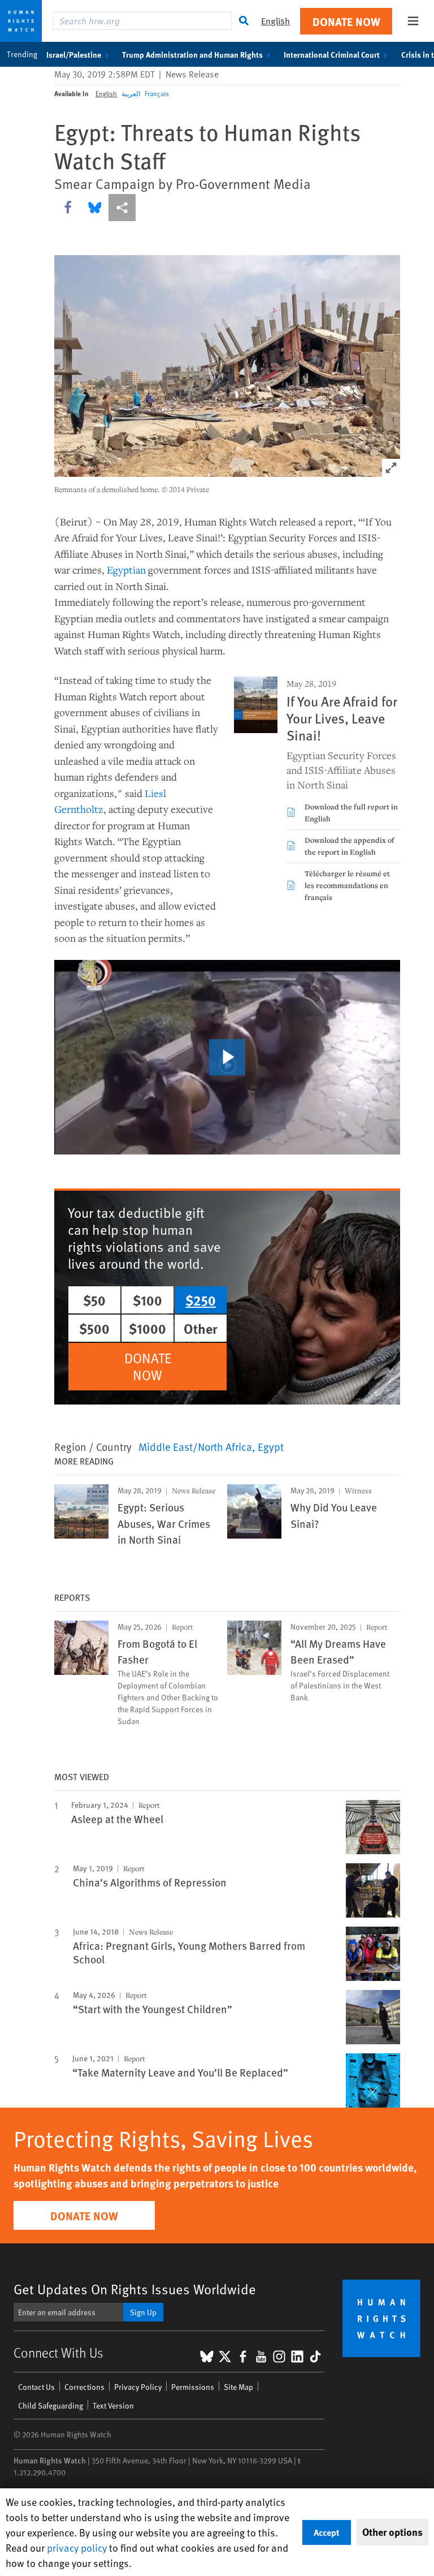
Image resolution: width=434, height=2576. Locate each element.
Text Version (113, 2405)
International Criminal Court (332, 54)
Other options (392, 2532)
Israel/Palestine (74, 54)
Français (157, 93)
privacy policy (77, 2547)
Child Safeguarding (51, 2405)
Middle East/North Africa (195, 1446)
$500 (94, 1328)
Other (201, 1328)
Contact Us (36, 2387)
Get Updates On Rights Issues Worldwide (135, 2289)
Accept (327, 2532)
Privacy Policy (138, 2387)
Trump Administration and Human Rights (192, 54)
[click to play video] (227, 1057)
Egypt (271, 1446)
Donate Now (346, 21)
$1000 (147, 1328)
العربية (131, 93)
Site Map (238, 2387)
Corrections (84, 2387)
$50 (94, 1300)
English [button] (275, 21)
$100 (147, 1300)
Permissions (193, 2387)
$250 (201, 1300)
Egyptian (126, 570)
